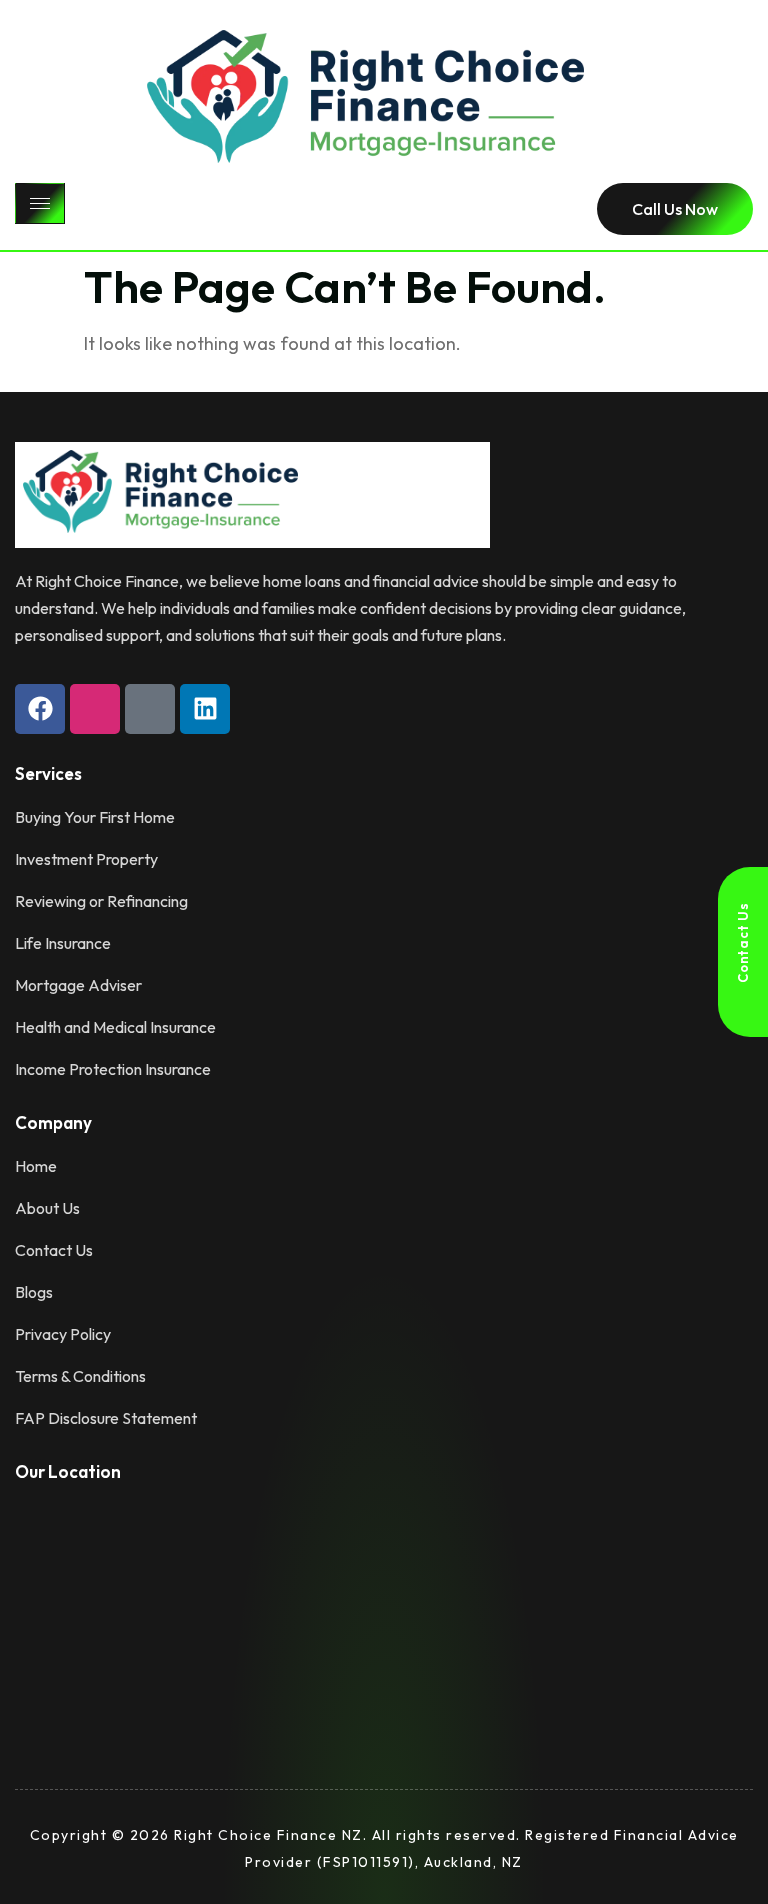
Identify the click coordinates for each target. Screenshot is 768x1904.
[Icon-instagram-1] (95, 709)
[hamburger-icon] (40, 203)
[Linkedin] (205, 709)
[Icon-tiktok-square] (150, 709)
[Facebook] (40, 709)
